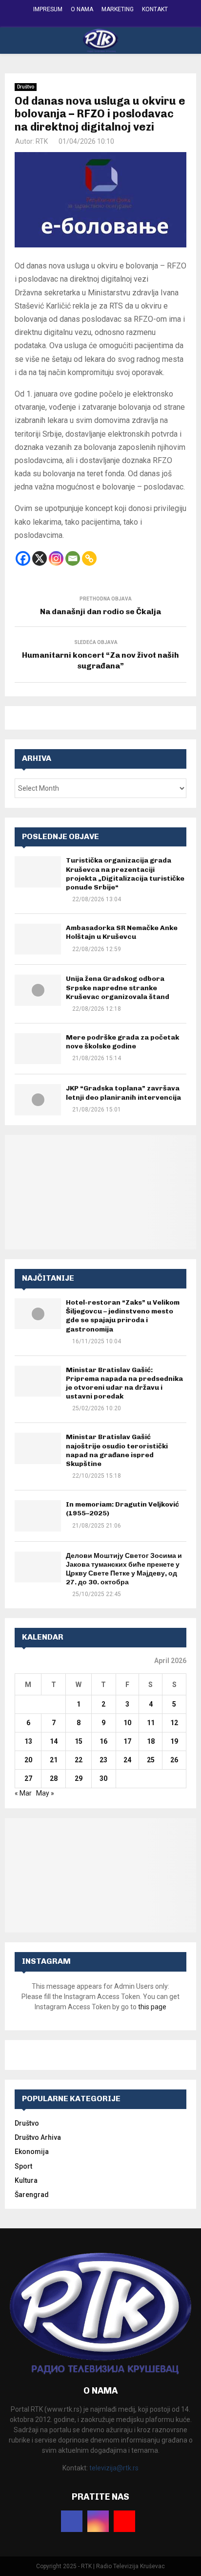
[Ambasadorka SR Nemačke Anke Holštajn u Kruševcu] (38, 939)
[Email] (73, 558)
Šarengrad (32, 2195)
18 (151, 1741)
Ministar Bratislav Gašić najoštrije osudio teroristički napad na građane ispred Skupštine (117, 1450)
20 (28, 1760)
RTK (42, 141)
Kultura (26, 2180)
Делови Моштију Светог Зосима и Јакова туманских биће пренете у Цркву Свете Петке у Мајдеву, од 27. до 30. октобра (124, 1569)
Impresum (48, 9)
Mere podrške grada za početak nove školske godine (122, 1042)
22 (79, 1760)
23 (103, 1760)
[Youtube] (124, 2521)
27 (28, 1778)
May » (45, 1793)
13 (28, 1741)
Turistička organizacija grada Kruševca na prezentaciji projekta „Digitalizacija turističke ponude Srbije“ (125, 874)
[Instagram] (56, 558)
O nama (82, 9)
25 (151, 1760)
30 (103, 1778)
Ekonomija (32, 2152)
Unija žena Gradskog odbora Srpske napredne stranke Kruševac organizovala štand (118, 988)
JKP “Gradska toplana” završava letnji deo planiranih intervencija (123, 1093)
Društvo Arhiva (38, 2137)
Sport (23, 2166)
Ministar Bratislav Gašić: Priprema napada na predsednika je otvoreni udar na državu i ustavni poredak (124, 1383)
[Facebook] (23, 558)
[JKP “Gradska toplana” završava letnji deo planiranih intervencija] (38, 1099)
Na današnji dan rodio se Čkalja (100, 611)
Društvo (26, 87)
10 (127, 1723)
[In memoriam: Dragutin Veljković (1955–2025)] (38, 1516)
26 (174, 1760)
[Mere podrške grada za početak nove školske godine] (38, 1049)
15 (79, 1741)
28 (54, 1778)
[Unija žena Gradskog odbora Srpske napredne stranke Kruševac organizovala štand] (38, 990)
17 (127, 1741)
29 (79, 1778)
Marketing (118, 9)
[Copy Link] (89, 558)
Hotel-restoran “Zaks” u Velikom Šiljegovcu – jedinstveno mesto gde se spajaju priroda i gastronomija (123, 1316)
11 (151, 1723)
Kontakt (155, 9)
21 (54, 1760)
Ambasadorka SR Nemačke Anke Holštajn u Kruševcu (122, 932)
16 (103, 1741)
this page (152, 2007)
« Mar (23, 1793)
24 (127, 1760)
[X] (40, 558)
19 (174, 1741)
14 (54, 1741)
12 (174, 1723)
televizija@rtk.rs (114, 2468)
